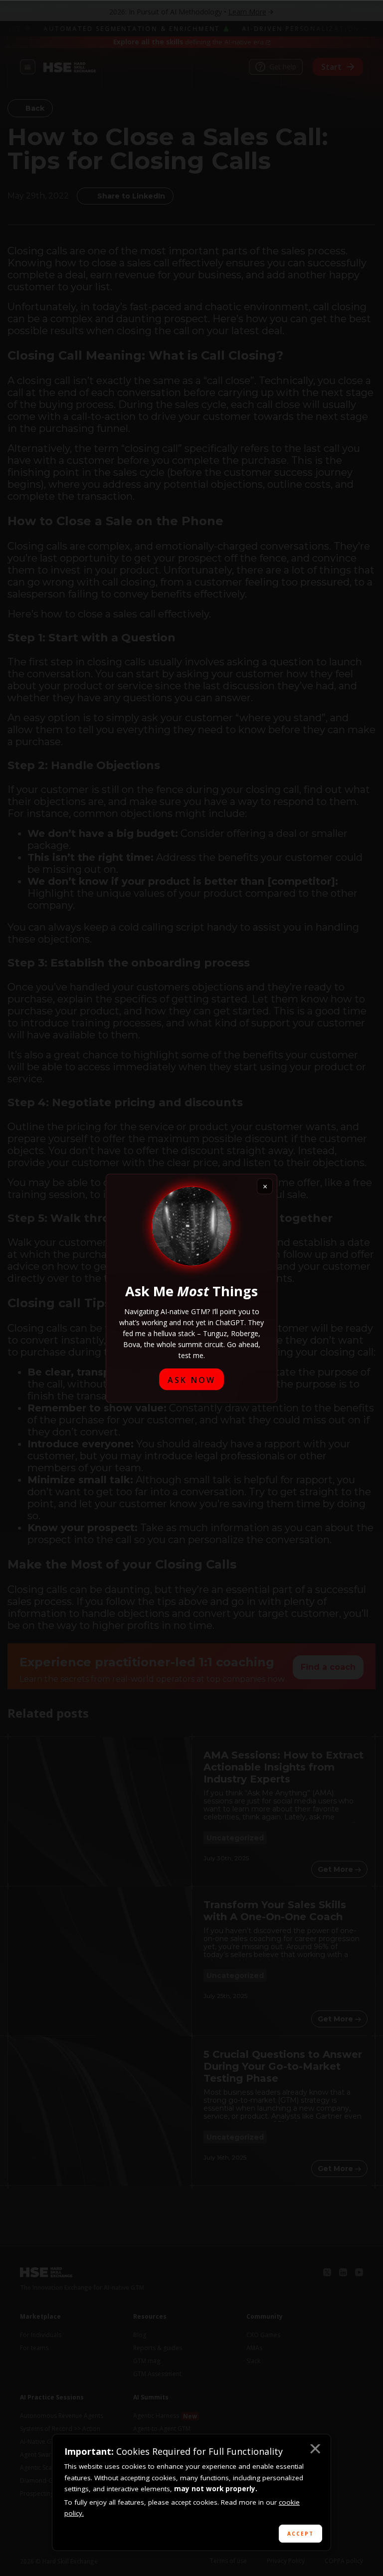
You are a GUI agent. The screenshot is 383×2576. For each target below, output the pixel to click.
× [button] (315, 2450)
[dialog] (191, 2492)
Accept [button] (300, 2534)
